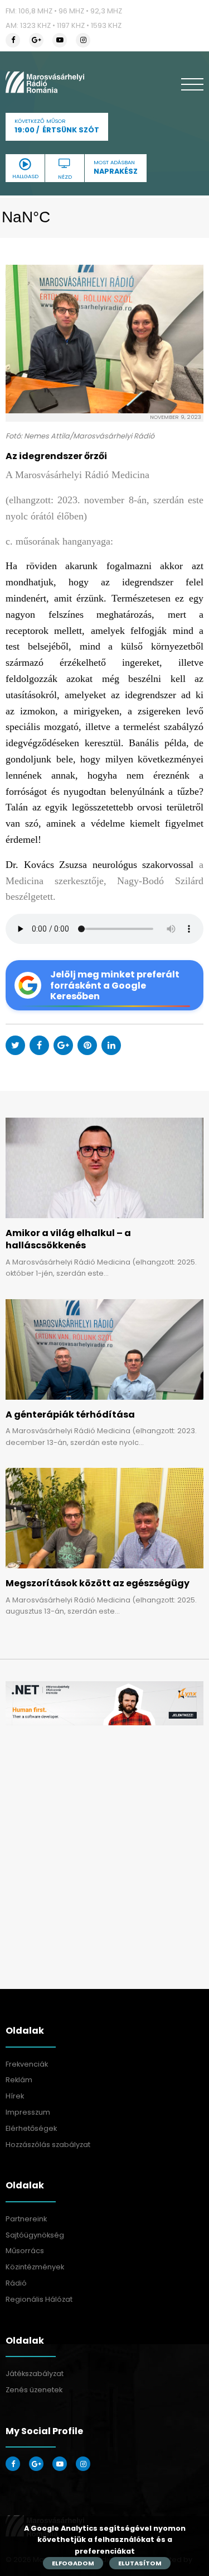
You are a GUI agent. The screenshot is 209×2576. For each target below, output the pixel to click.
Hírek (15, 2096)
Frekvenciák (27, 2064)
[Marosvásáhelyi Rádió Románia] (45, 82)
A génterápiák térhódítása (70, 1415)
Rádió (16, 2283)
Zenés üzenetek (34, 2390)
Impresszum (28, 2112)
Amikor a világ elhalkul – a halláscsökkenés (68, 1239)
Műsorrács (25, 2251)
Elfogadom (73, 2563)
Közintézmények (35, 2267)
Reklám (19, 2080)
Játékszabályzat (35, 2374)
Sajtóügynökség (35, 2235)
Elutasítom (140, 2563)
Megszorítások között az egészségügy (98, 1583)
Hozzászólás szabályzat (48, 2145)
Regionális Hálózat (39, 2299)
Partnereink (26, 2219)
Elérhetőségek (31, 2128)
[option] (104, 1703)
